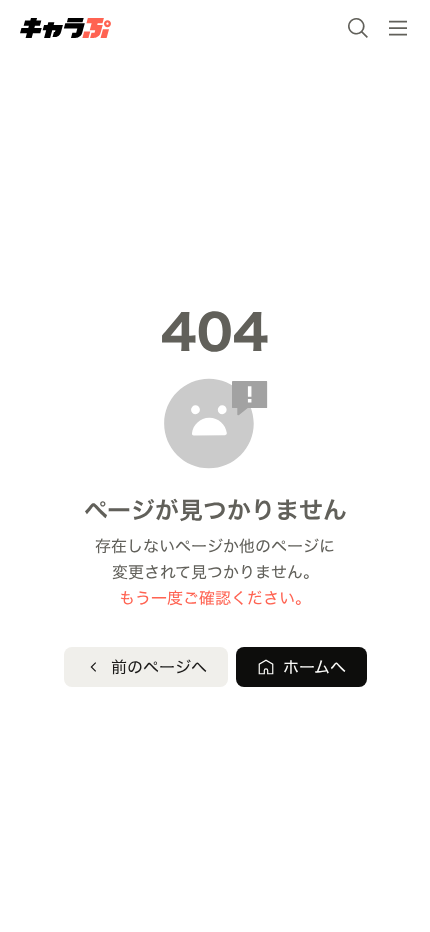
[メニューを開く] (398, 28)
